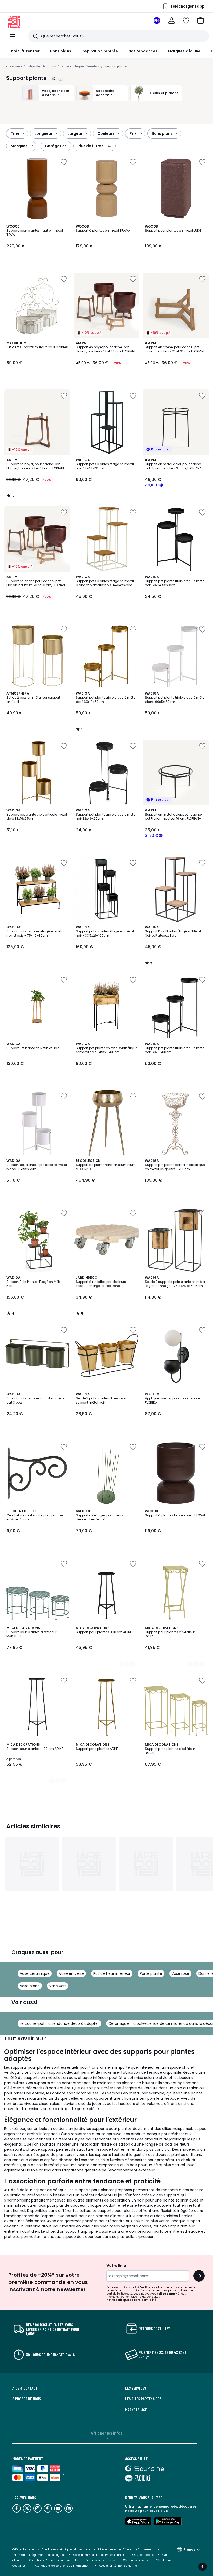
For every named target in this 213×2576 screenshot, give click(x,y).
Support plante (116, 66)
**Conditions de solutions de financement (62, 2566)
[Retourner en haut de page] (203, 2567)
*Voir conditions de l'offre (125, 2287)
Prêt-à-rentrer (25, 51)
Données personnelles (100, 2560)
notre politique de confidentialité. (132, 2300)
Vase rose (180, 1973)
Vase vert (58, 1986)
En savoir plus (156, 2511)
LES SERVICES (136, 2388)
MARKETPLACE (136, 2410)
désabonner (168, 2294)
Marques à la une (184, 51)
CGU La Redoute (143, 2555)
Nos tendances (143, 51)
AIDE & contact (25, 2388)
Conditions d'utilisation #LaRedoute (54, 2560)
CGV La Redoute (23, 2549)
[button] (201, 20)
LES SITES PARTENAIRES (143, 2399)
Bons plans (61, 51)
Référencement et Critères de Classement (126, 2549)
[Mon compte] (171, 20)
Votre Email (117, 2266)
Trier (15, 133)
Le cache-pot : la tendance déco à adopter (59, 2023)
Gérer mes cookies (135, 2560)
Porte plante (151, 1973)
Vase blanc (30, 1986)
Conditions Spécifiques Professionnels (99, 2555)
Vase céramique (35, 1973)
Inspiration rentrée (100, 51)
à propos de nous (27, 2399)
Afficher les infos (107, 2433)
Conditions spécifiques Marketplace (66, 2549)
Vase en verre (71, 1973)
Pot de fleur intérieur (112, 1973)
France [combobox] (189, 2549)
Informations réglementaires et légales (39, 2555)
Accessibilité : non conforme (118, 2566)
